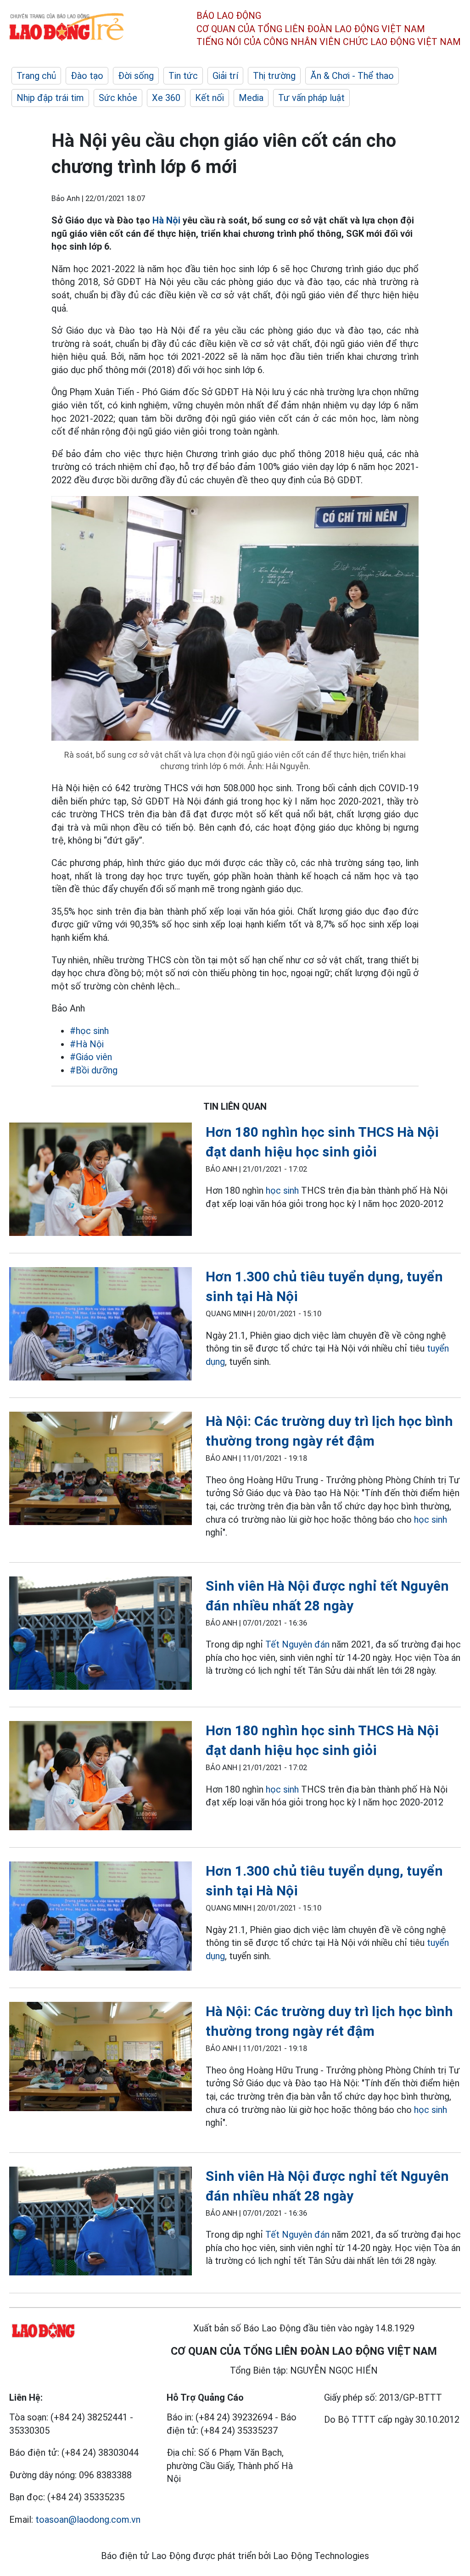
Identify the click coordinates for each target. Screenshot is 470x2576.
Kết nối (210, 98)
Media (251, 98)
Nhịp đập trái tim (50, 98)
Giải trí (225, 76)
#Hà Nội (87, 1044)
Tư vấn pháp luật (311, 98)
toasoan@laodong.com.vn (88, 2520)
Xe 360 (166, 98)
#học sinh (89, 1031)
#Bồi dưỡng (94, 1070)
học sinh (282, 1190)
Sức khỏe (118, 98)
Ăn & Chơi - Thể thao (352, 76)
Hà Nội (166, 220)
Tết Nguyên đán (297, 1644)
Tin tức (183, 76)
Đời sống (136, 76)
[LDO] (101, 1181)
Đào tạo (87, 76)
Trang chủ (36, 76)
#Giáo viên (91, 1057)
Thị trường (274, 76)
